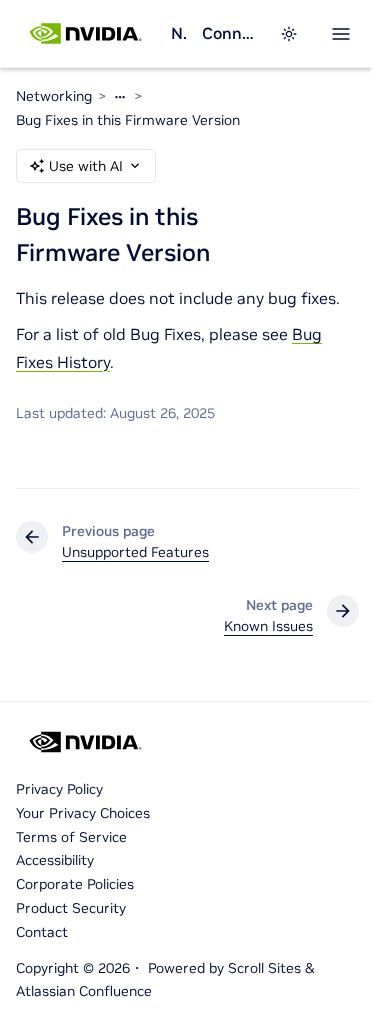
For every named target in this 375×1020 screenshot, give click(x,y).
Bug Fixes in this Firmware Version (128, 120)
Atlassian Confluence (84, 991)
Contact (42, 932)
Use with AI (86, 166)
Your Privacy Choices (83, 813)
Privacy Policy (59, 789)
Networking (178, 33)
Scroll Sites (264, 968)
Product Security (71, 908)
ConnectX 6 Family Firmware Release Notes (228, 33)
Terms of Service (71, 837)
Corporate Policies (75, 884)
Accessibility (55, 860)
